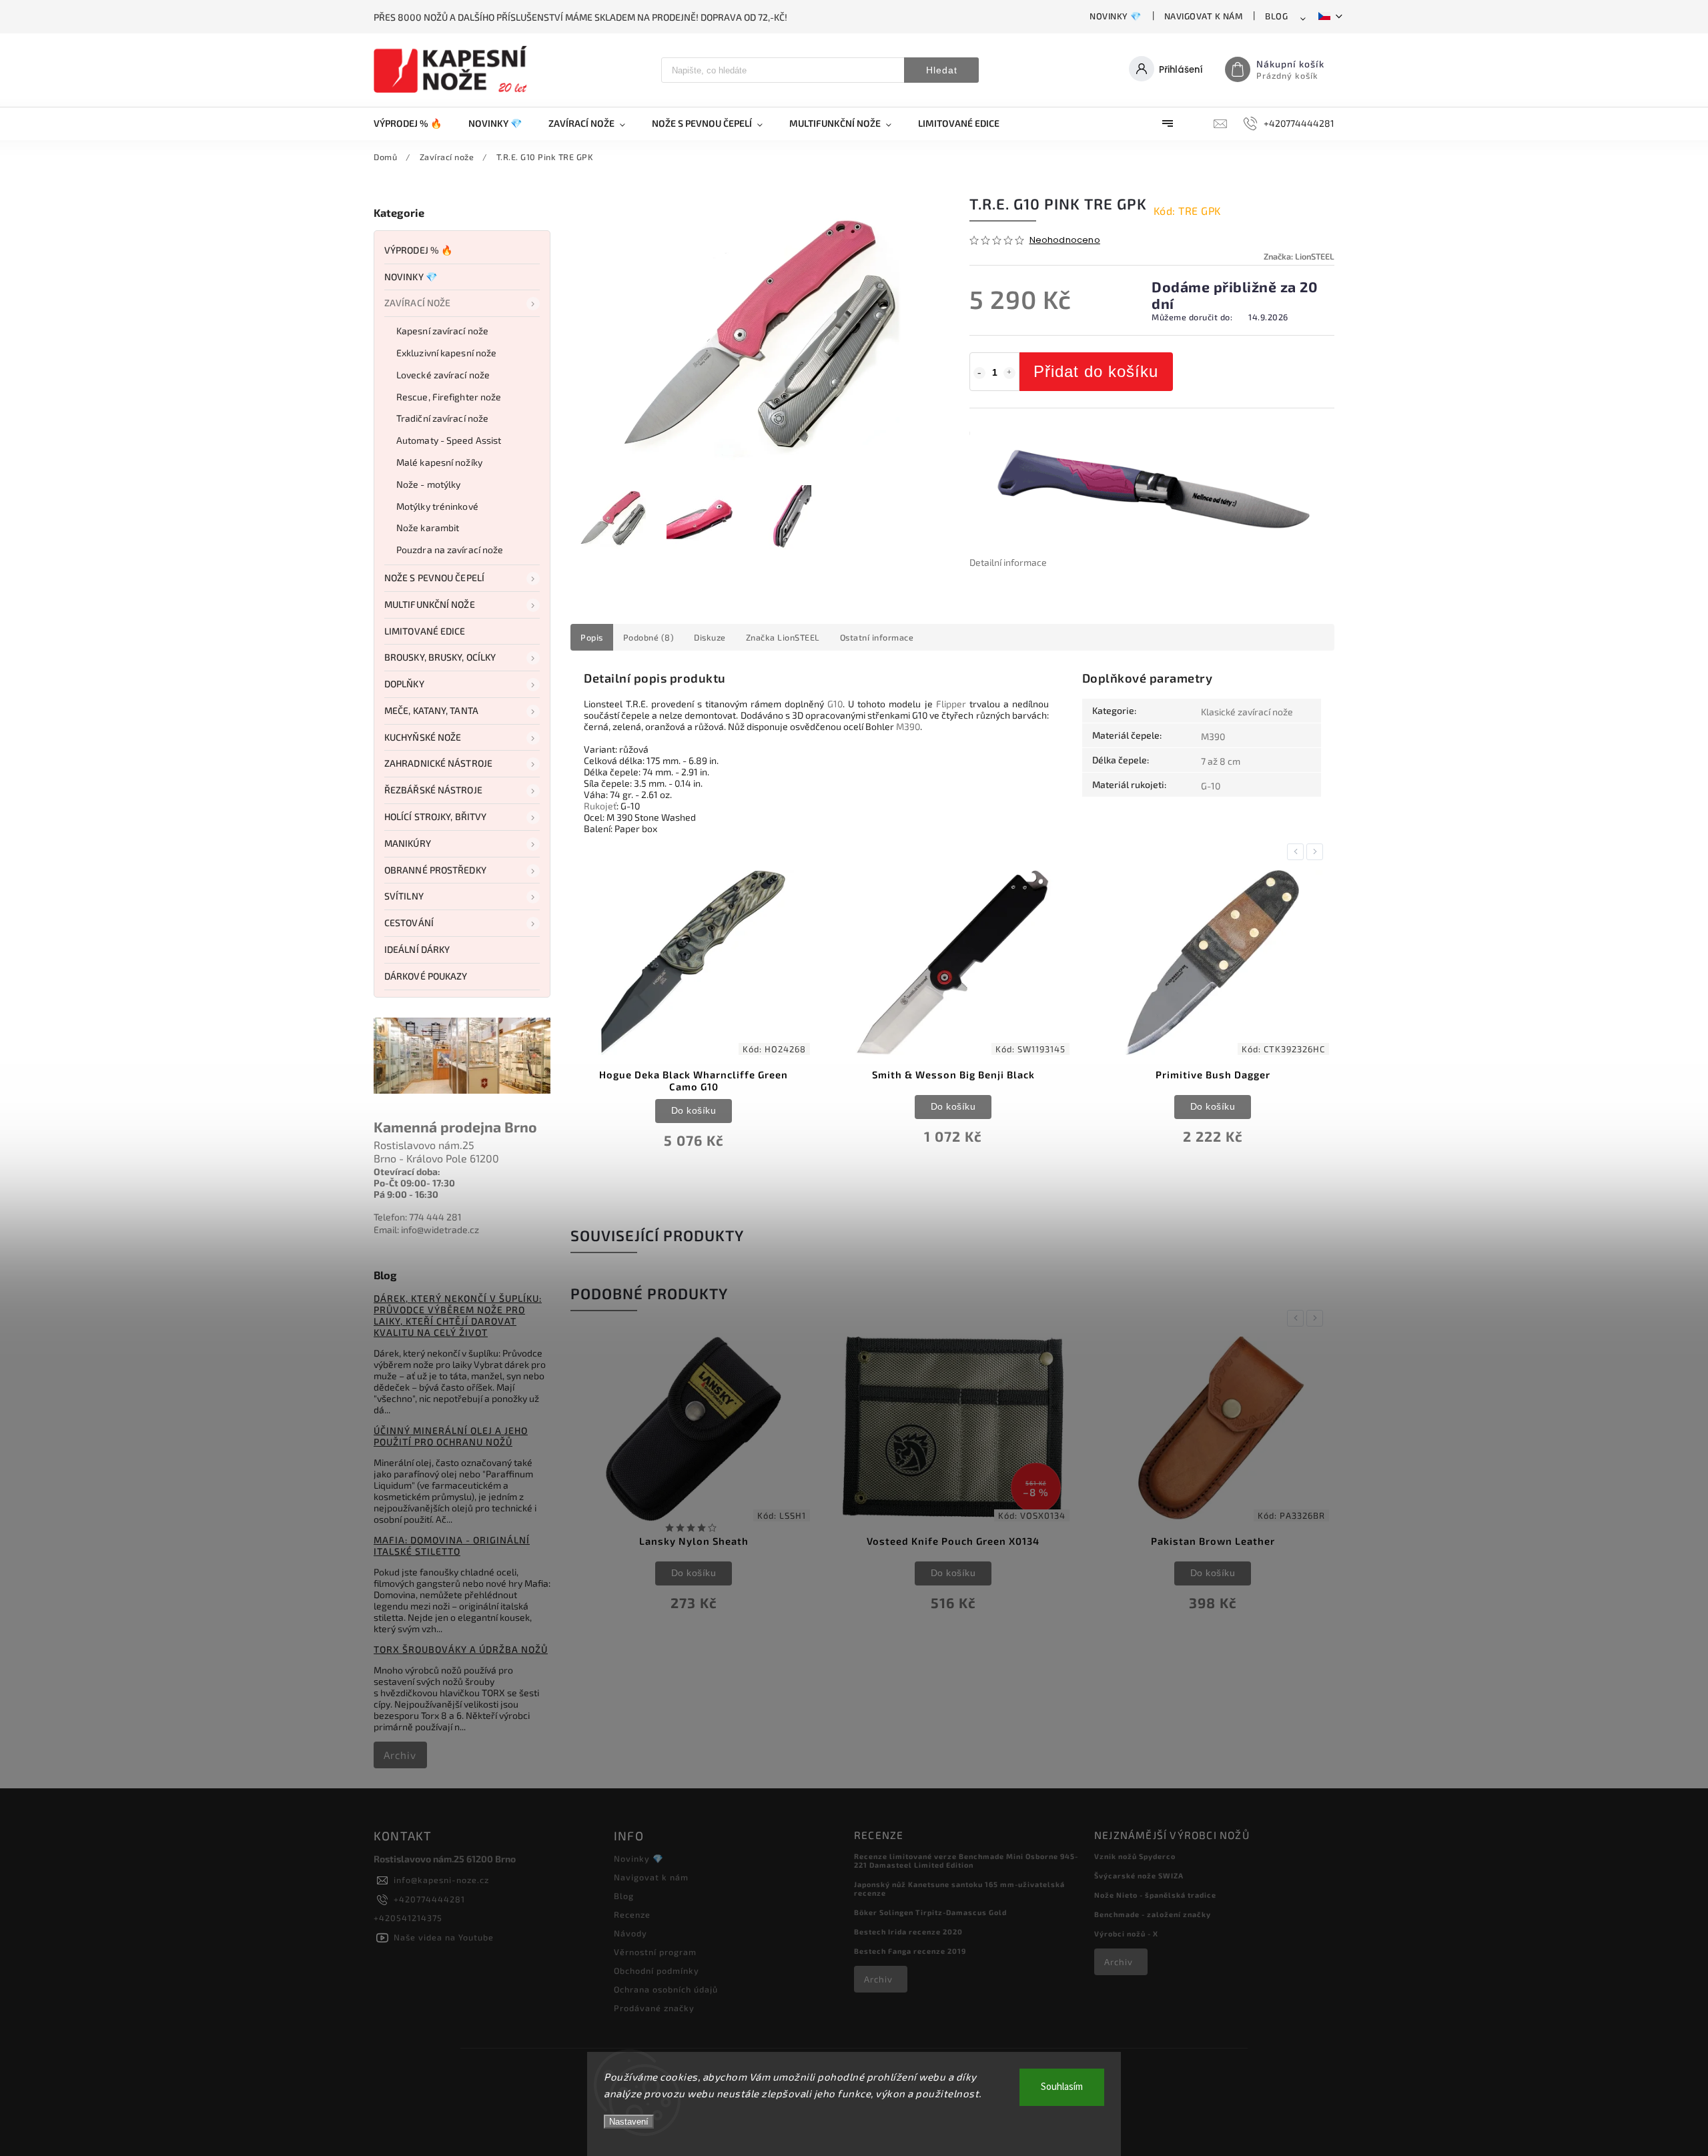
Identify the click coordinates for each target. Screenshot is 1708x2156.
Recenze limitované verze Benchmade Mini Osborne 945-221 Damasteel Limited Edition (966, 1860)
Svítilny (404, 896)
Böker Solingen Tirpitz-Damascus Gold (930, 1912)
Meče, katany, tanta (431, 710)
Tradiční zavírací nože (442, 418)
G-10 (1211, 786)
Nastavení (629, 2122)
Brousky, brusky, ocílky (440, 657)
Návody (630, 1933)
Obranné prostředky (435, 870)
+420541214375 (408, 1918)
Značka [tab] (783, 637)
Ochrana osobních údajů (666, 1989)
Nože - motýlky (428, 484)
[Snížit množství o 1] (979, 373)
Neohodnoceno (1065, 241)
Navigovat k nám (1204, 16)
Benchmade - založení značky (1153, 1914)
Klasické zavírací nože (1247, 712)
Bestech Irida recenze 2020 (908, 1931)
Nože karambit (428, 527)
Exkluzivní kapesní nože (446, 353)
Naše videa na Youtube (444, 1937)
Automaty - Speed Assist (449, 440)
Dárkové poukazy (426, 976)
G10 (835, 704)
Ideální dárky (417, 949)
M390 (908, 726)
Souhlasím (1062, 2087)
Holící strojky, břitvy (435, 816)
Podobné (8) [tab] (649, 637)
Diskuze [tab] (710, 637)
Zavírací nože (417, 303)
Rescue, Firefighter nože (449, 397)
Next (1317, 852)
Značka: (1299, 256)
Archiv (400, 1755)
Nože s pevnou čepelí (434, 578)
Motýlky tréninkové (437, 506)
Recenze (632, 1914)
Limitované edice (425, 631)
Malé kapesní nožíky (439, 462)
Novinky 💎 (1116, 16)
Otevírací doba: (407, 1171)
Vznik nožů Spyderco (1135, 1856)
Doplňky (404, 684)
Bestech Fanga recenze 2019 (910, 1951)
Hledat (942, 70)
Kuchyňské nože (423, 737)
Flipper (951, 704)
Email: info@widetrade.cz (426, 1229)
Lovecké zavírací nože (443, 375)
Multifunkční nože (430, 604)
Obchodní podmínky (657, 1970)
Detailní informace (1008, 562)
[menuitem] (414, 123)
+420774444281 (429, 1899)
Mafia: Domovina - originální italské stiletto (452, 1545)
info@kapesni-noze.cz (441, 1880)
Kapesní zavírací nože (442, 331)
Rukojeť (600, 806)
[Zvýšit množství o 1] (1009, 373)
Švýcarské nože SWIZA (1139, 1875)
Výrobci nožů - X (1126, 1933)
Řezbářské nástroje (433, 790)
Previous (1298, 852)
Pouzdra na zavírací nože (450, 550)
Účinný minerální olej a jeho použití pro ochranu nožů (451, 1436)
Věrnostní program (655, 1952)
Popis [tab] (592, 637)
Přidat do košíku (1096, 371)
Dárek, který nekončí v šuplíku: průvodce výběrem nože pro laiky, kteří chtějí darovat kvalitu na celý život (458, 1315)
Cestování (409, 923)
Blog (1276, 16)
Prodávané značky (654, 2008)
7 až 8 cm (1221, 761)
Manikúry (408, 843)
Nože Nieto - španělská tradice (1155, 1895)
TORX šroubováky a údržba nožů (461, 1649)
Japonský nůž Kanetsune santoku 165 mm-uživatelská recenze (959, 1888)
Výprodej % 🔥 (418, 250)
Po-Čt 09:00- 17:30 (414, 1183)
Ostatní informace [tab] (877, 637)
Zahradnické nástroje (438, 763)
